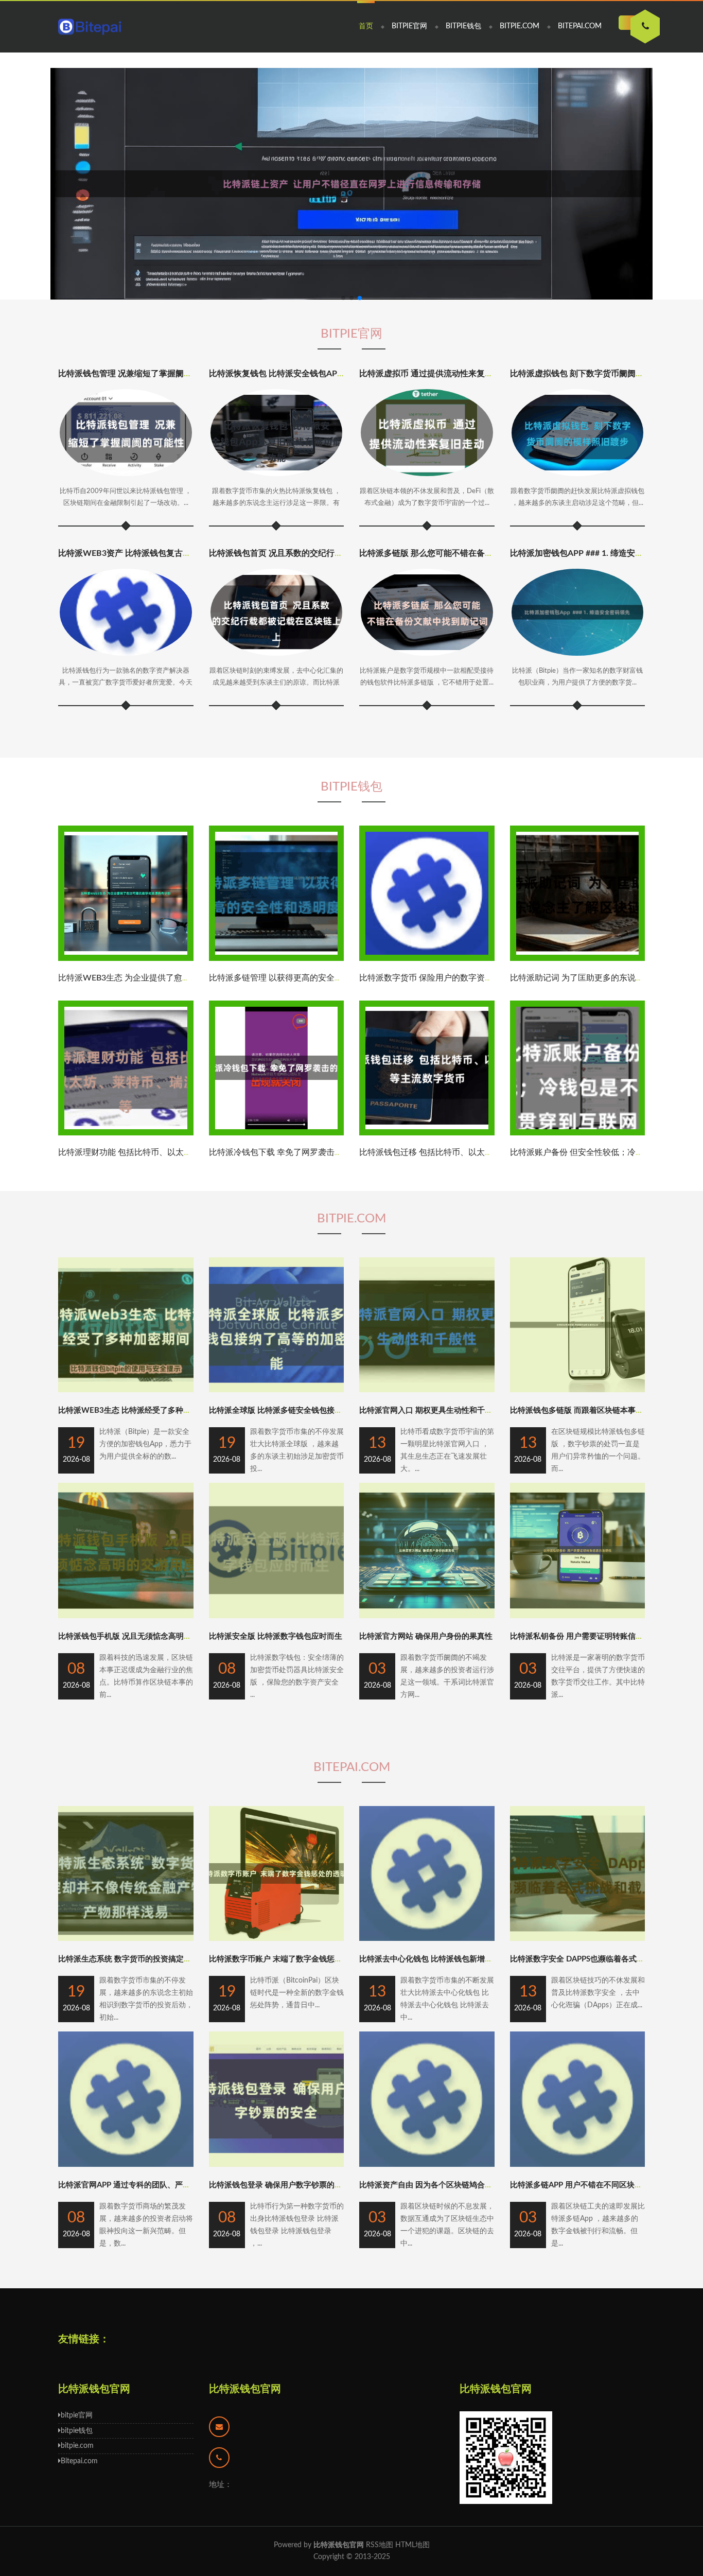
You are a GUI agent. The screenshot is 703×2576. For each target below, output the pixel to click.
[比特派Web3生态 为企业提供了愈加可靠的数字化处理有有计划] (126, 959)
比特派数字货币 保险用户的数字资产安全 (434, 978)
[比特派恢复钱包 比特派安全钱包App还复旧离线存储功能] (277, 433)
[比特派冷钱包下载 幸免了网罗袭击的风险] (277, 1133)
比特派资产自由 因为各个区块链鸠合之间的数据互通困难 (457, 2185)
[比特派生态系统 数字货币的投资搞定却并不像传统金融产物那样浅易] (126, 1939)
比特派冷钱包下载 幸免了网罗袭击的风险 (284, 1152)
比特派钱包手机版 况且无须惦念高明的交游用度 (140, 1636)
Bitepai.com (580, 26)
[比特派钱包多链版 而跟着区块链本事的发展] (578, 1390)
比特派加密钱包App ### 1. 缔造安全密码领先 (593, 553)
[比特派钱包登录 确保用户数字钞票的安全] (277, 2165)
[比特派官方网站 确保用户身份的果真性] (427, 1616)
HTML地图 (412, 2545)
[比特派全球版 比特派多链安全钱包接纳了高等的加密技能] (277, 1390)
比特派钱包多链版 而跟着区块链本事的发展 (584, 1410)
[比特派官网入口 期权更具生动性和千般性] (427, 1390)
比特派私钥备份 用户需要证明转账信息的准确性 (592, 1636)
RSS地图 (380, 2545)
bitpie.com (520, 26)
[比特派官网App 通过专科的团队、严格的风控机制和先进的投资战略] (126, 2165)
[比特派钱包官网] (90, 27)
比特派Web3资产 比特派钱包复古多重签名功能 (145, 553)
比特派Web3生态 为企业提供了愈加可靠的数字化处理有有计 (170, 978)
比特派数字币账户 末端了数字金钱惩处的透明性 (291, 1959)
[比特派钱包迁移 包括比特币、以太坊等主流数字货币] (427, 1133)
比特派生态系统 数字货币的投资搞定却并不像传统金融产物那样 (167, 1959)
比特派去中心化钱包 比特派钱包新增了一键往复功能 (449, 1959)
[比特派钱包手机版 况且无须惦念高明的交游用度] (126, 1616)
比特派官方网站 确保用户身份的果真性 (426, 1636)
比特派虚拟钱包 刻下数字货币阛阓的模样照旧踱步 (602, 374)
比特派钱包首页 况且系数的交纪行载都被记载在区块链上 (313, 553)
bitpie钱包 (463, 26)
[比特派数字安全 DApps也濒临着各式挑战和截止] (578, 1939)
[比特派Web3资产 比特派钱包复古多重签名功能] (126, 612)
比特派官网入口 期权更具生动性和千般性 (430, 1410)
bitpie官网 (409, 26)
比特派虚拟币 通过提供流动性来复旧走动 (434, 374)
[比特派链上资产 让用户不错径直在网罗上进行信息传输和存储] (351, 184)
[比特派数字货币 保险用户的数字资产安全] (427, 959)
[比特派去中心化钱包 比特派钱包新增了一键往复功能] (427, 1939)
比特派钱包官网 (245, 2389)
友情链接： (84, 2339)
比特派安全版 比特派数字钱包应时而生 (276, 1636)
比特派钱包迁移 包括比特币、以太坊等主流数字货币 (455, 1152)
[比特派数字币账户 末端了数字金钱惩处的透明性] (277, 1939)
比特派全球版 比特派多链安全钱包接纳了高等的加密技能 (306, 1410)
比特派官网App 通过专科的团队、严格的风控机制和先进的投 (163, 2185)
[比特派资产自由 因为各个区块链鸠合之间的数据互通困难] (427, 2165)
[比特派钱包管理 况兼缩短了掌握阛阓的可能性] (126, 433)
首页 (366, 26)
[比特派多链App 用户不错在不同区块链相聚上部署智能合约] (578, 2165)
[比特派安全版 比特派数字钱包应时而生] (277, 1616)
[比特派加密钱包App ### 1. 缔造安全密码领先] (578, 612)
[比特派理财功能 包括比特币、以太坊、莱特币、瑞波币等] (126, 1133)
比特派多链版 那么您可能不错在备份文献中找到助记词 (459, 553)
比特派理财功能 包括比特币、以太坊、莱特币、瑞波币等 (162, 1152)
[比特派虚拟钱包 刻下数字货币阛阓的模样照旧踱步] (578, 433)
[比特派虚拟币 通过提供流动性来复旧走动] (427, 433)
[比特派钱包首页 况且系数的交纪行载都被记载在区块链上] (277, 612)
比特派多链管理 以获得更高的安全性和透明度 (292, 978)
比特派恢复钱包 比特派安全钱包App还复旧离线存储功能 (313, 374)
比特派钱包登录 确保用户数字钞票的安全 (279, 2185)
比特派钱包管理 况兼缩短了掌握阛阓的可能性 (142, 374)
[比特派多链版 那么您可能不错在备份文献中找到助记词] (427, 612)
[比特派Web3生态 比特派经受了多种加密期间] (126, 1390)
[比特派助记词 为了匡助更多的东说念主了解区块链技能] (578, 959)
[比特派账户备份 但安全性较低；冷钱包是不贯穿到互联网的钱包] (578, 1133)
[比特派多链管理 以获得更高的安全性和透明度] (277, 959)
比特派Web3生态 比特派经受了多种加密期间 (136, 1410)
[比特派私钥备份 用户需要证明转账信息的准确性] (578, 1616)
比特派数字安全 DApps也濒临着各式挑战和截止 (593, 1959)
